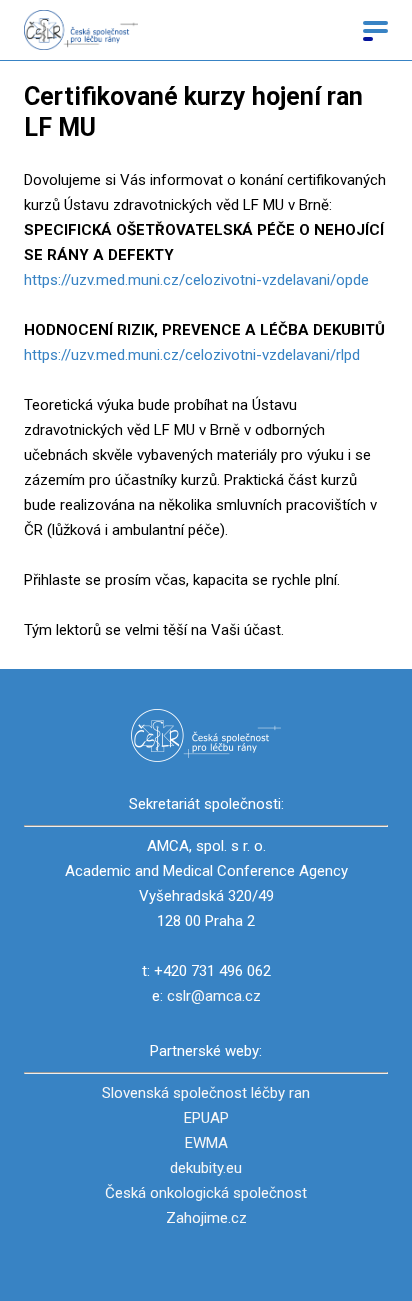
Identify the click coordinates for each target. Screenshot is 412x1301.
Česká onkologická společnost (206, 1193)
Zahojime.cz (206, 1218)
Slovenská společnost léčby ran (206, 1093)
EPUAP (206, 1118)
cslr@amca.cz (214, 996)
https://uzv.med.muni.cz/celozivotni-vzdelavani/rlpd (192, 355)
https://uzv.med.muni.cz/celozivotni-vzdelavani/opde (196, 280)
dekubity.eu (206, 1168)
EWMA (206, 1143)
